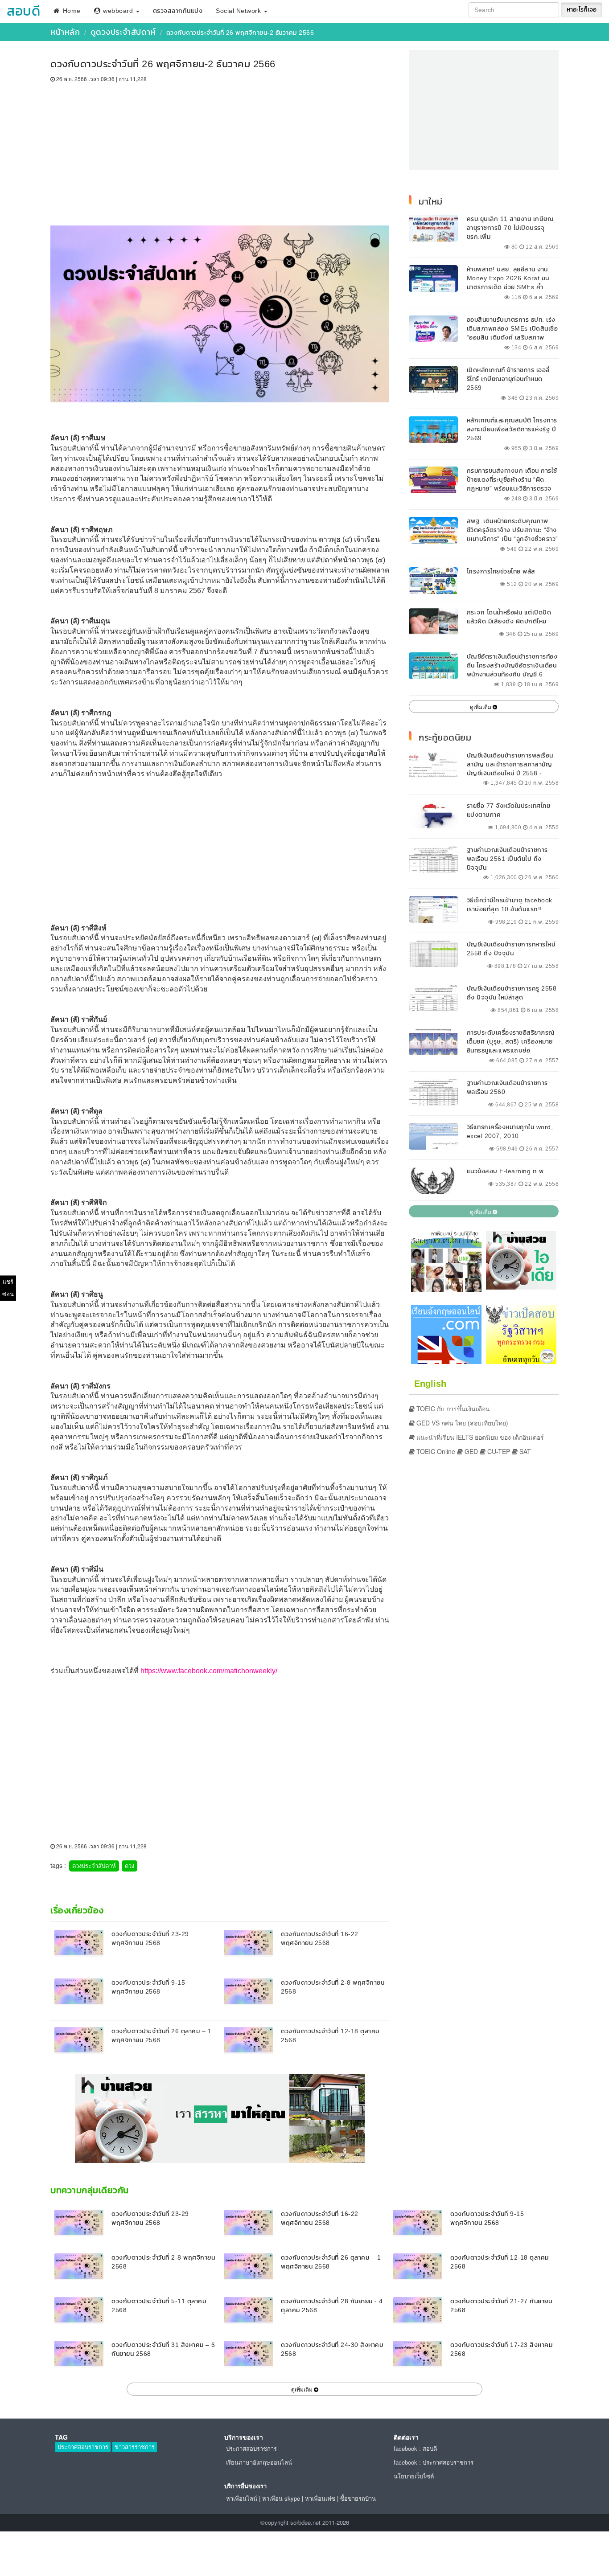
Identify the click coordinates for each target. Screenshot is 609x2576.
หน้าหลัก (65, 32)
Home (71, 11)
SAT (524, 1451)
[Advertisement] (220, 150)
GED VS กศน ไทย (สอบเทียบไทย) (461, 1423)
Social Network (239, 11)
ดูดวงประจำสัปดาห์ (123, 32)
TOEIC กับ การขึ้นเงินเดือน (452, 1409)
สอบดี (23, 11)
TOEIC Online (435, 1451)
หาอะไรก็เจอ (582, 10)
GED (470, 1451)
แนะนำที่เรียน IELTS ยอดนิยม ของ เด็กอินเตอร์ (479, 1437)
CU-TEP (498, 1451)
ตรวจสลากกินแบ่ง (178, 11)
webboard (118, 11)
